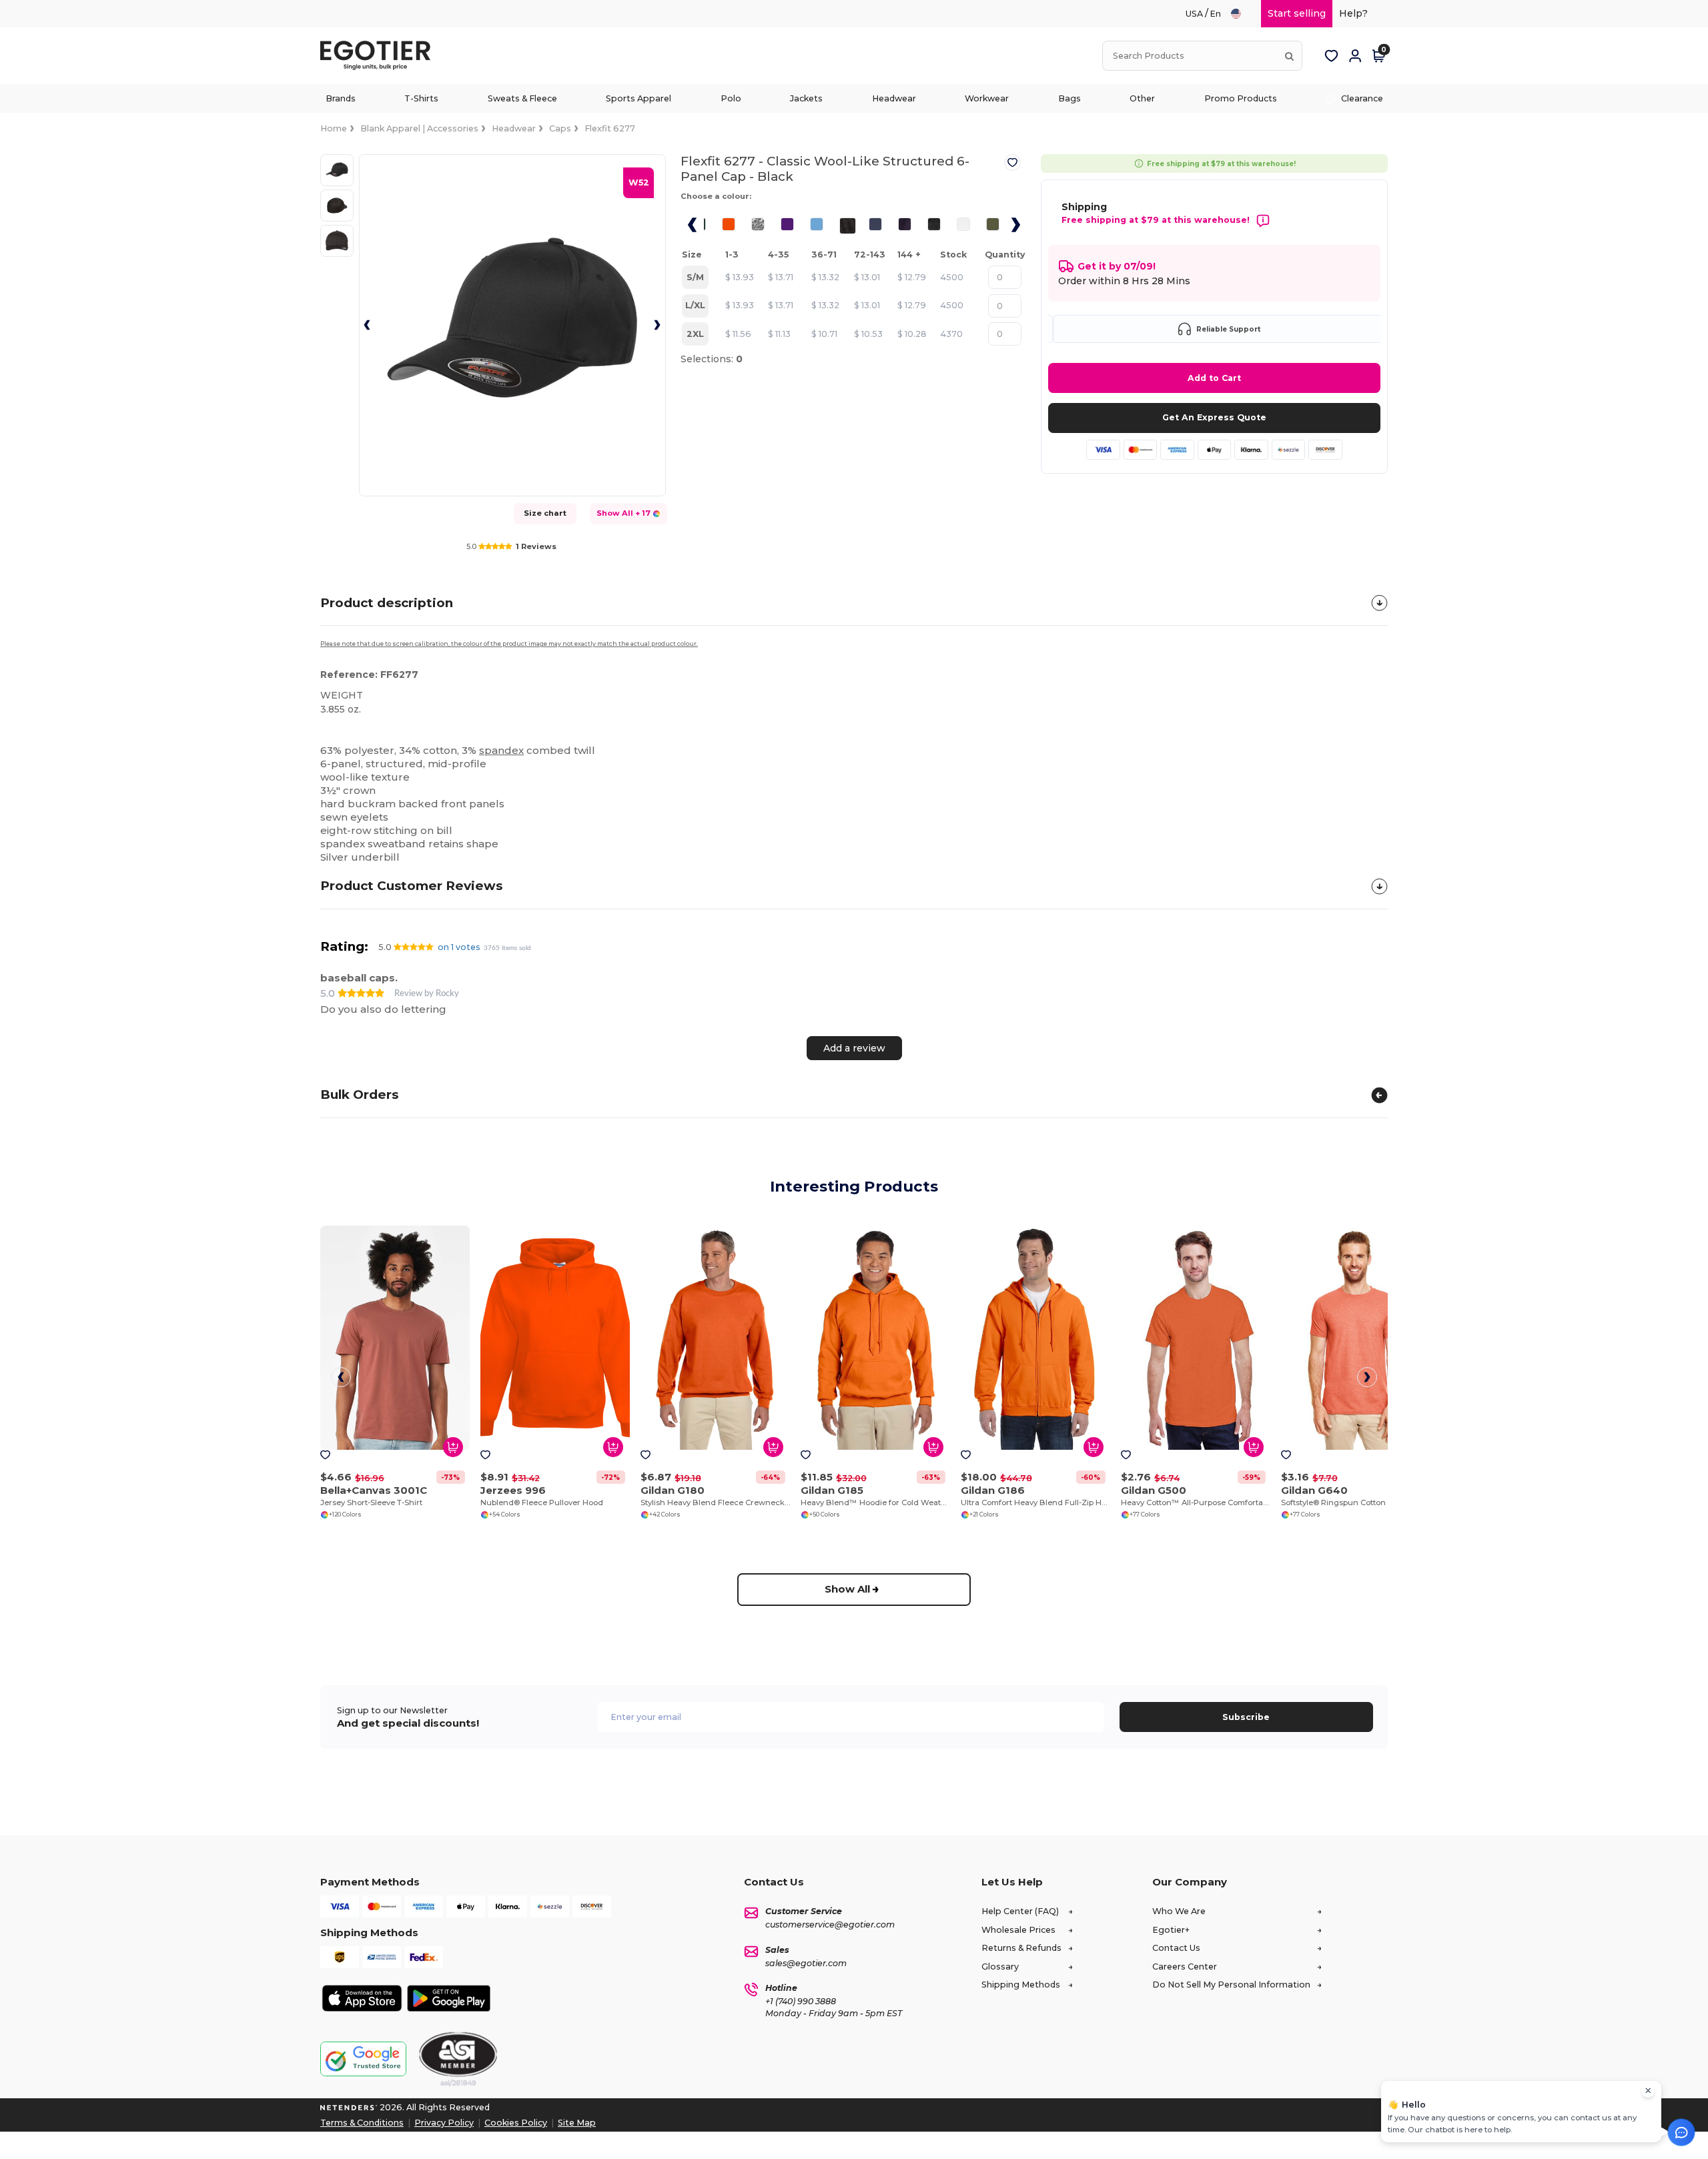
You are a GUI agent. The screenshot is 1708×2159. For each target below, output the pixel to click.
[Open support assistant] (1681, 2132)
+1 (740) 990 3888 (801, 2001)
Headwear (514, 128)
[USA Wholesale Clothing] (1242, 14)
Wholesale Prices (1018, 1930)
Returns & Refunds (1021, 1948)
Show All (847, 1589)
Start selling (1297, 13)
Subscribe (1246, 1717)
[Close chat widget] (1648, 2091)
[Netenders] (349, 2107)
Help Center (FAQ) (1020, 1911)
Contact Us (1176, 1948)
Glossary (1000, 1967)
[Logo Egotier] (380, 56)
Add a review (854, 1047)
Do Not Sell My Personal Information (1231, 1985)
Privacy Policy (444, 2123)
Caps (560, 128)
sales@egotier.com (806, 1963)
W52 (639, 182)
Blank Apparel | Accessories (419, 128)
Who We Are (1179, 1911)
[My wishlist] (1331, 56)
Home (334, 128)
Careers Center (1185, 1967)
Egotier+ (1171, 1930)
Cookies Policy (516, 2123)
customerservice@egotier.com (830, 1924)
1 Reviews (536, 546)
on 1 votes (459, 947)
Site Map (577, 2123)
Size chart (545, 513)
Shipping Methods (1021, 1985)
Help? (1353, 13)
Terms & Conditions (362, 2123)
